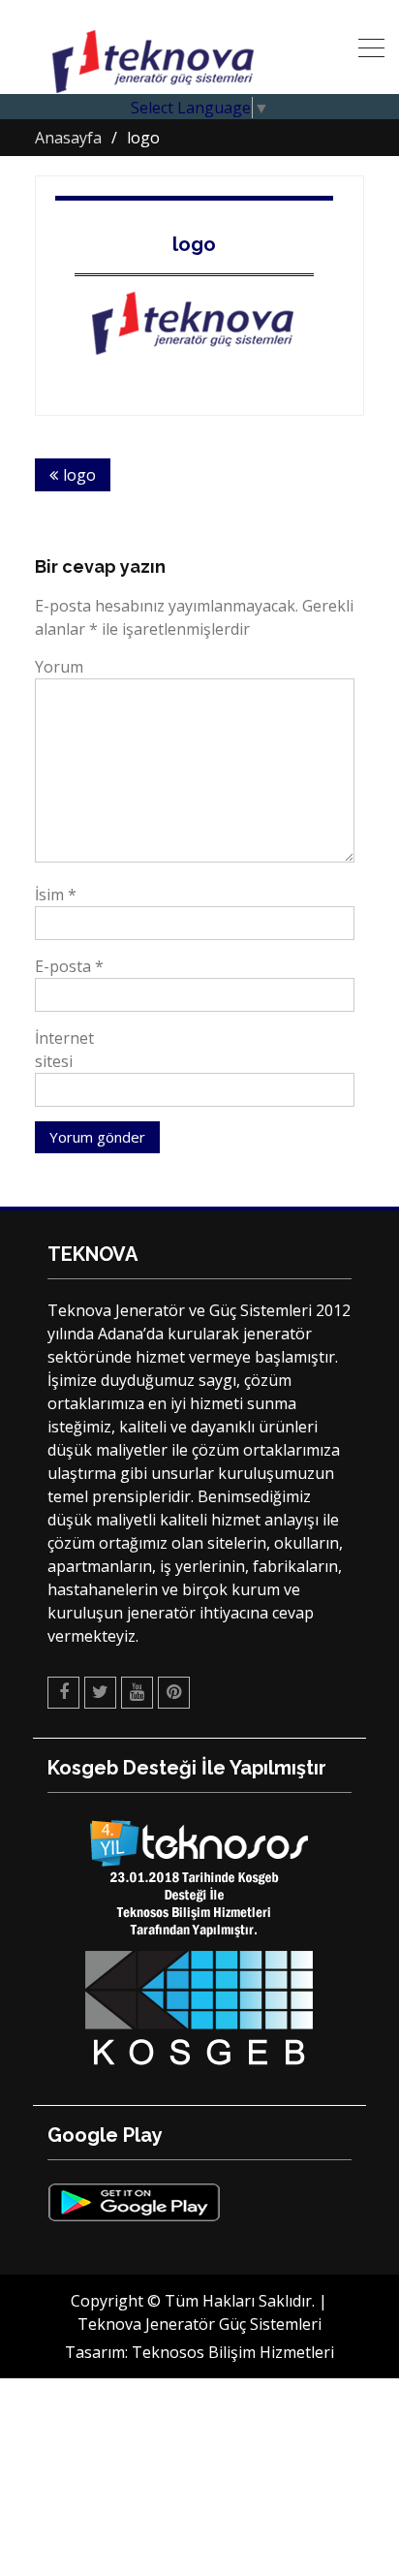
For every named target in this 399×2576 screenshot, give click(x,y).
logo (194, 244)
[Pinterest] (174, 1693)
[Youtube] (137, 1693)
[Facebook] (63, 1693)
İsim (56, 895)
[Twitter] (100, 1693)
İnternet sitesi (64, 1050)
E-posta (69, 966)
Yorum (59, 667)
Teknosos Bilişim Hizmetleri (233, 2352)
